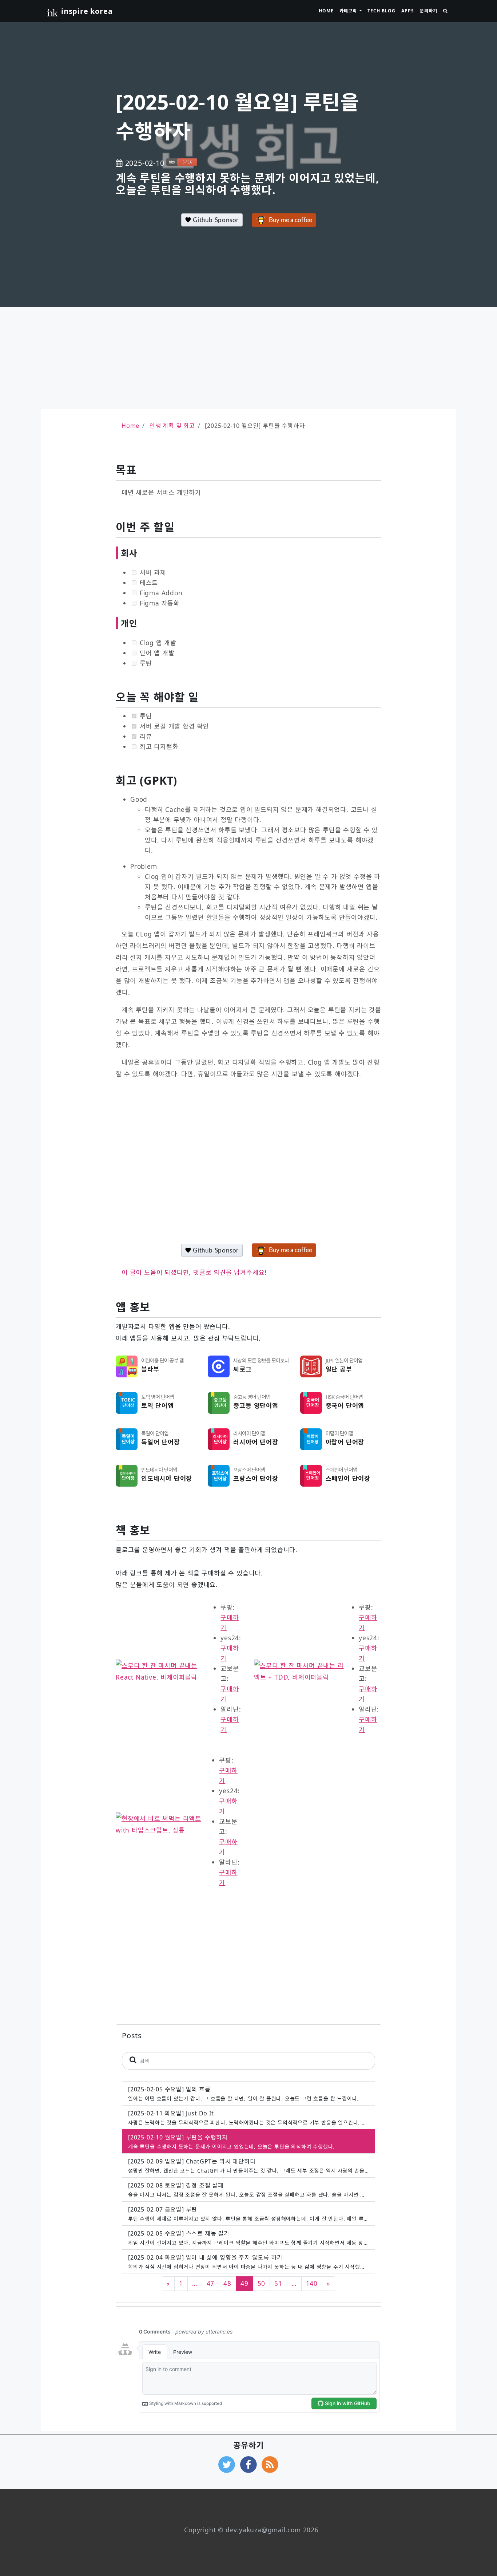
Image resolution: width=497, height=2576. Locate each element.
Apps (408, 11)
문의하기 (429, 11)
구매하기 (230, 1622)
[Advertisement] (249, 358)
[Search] (445, 11)
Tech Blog (381, 11)
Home (326, 11)
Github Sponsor (215, 220)
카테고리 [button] (349, 11)
